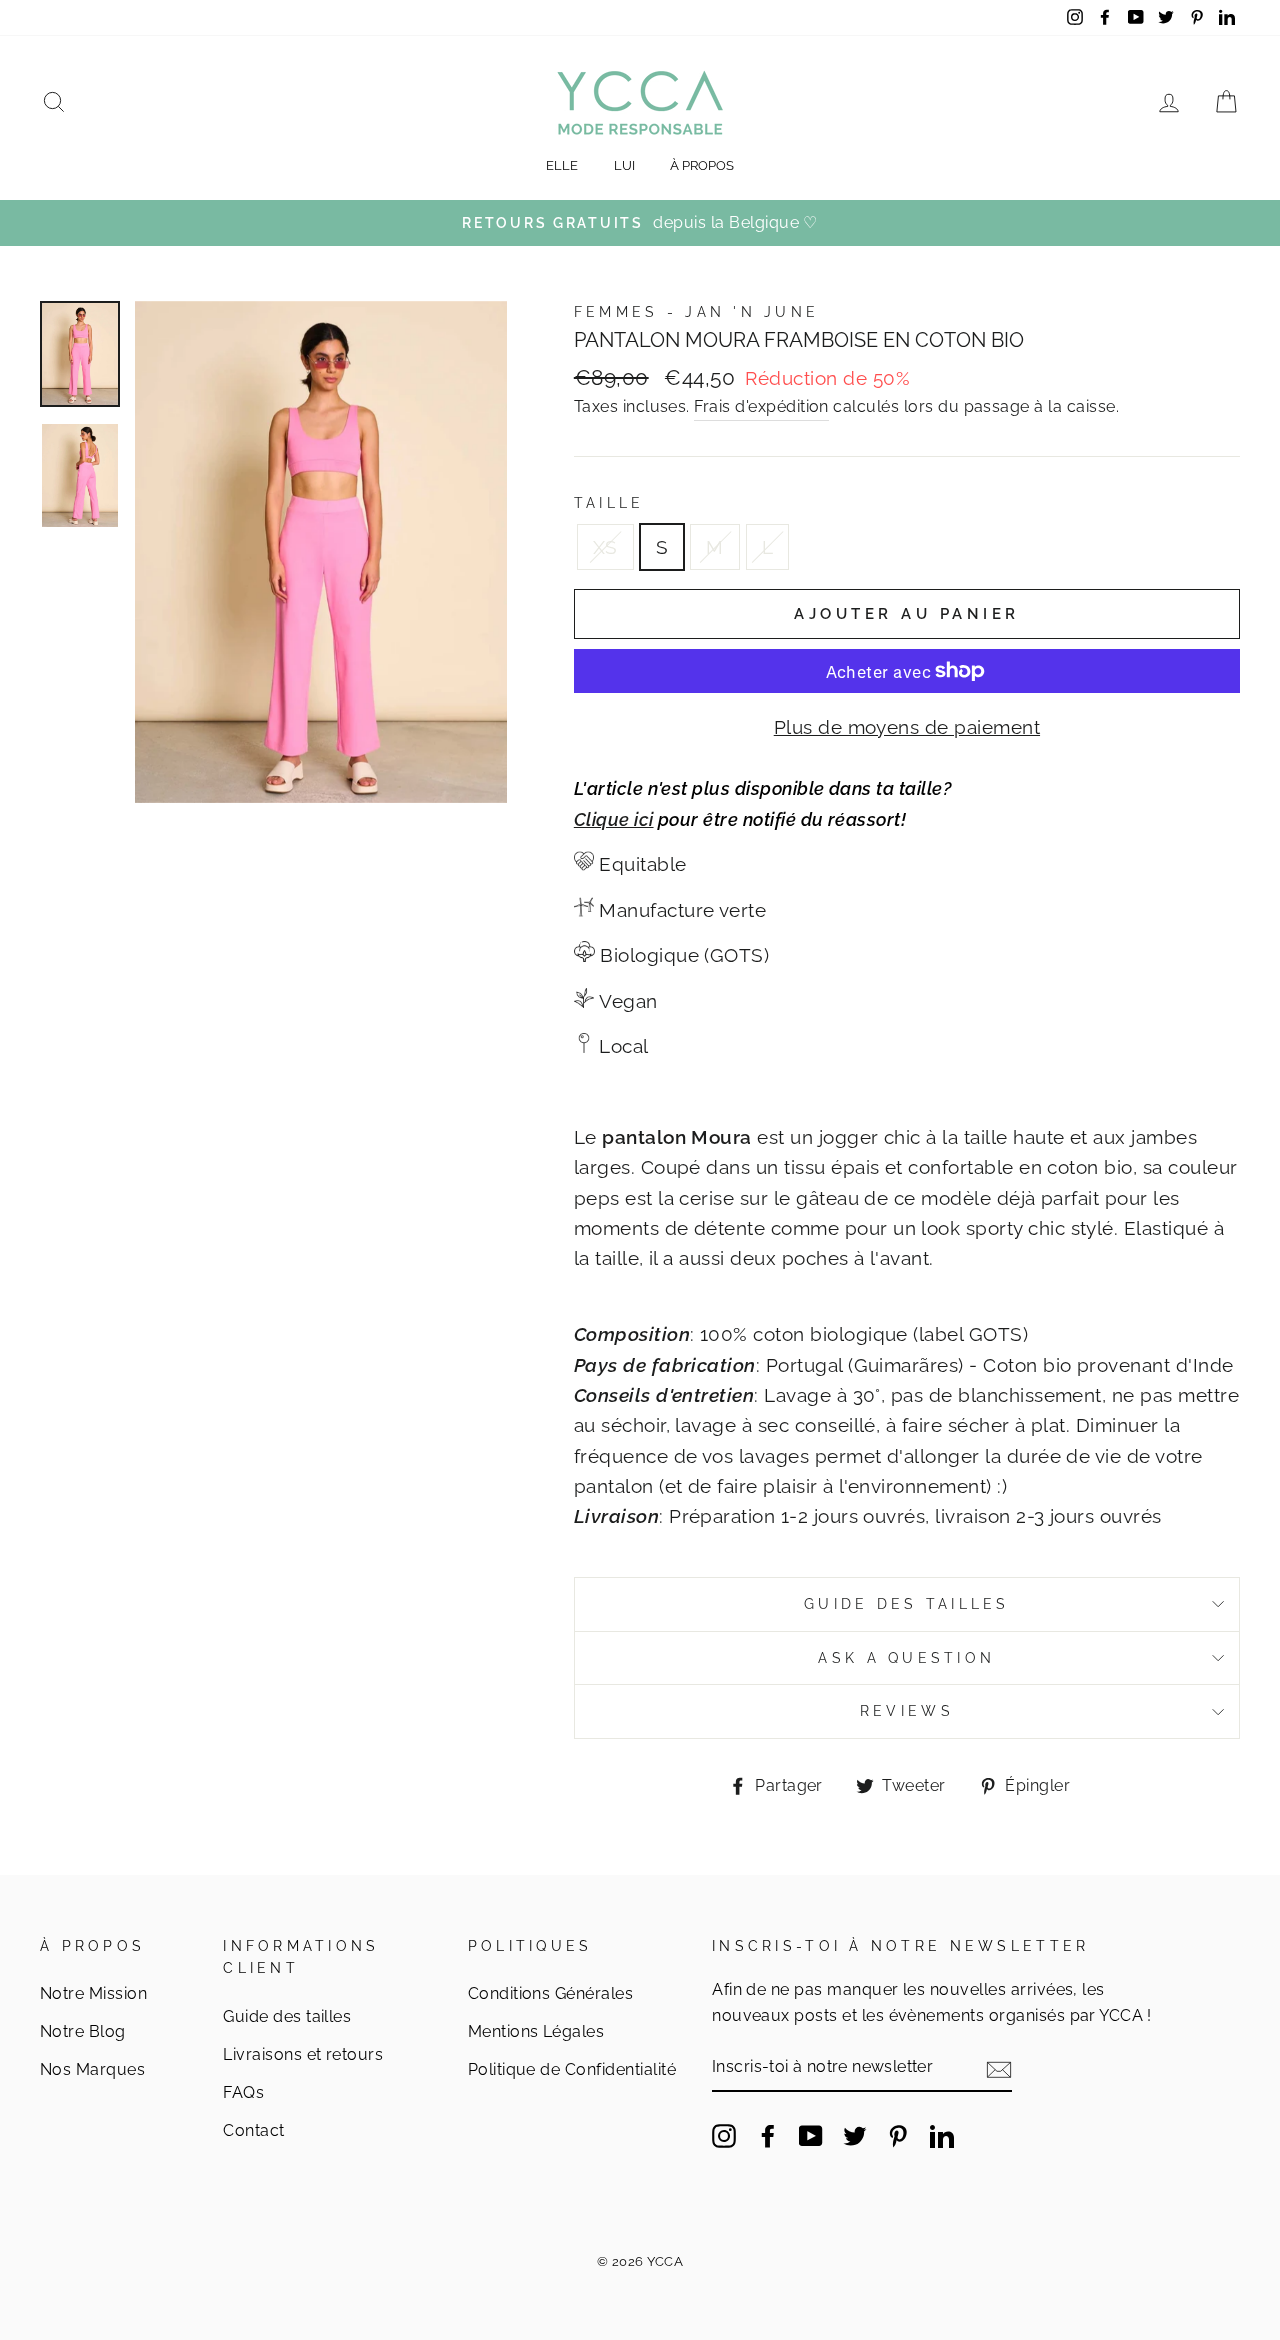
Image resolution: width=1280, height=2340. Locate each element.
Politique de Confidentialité (572, 2069)
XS (605, 547)
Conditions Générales (551, 1993)
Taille (609, 503)
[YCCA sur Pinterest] (898, 2135)
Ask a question (906, 1658)
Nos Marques (92, 2069)
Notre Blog (83, 2031)
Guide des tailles (907, 1604)
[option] (640, 223)
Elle (562, 165)
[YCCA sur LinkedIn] (942, 2135)
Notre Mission (93, 1993)
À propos (702, 165)
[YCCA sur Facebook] (768, 2135)
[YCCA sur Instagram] (724, 2135)
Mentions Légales (536, 2031)
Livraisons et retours (303, 2054)
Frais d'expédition (761, 406)
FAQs (243, 2092)
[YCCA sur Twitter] (855, 2135)
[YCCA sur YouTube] (811, 2135)
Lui (624, 165)
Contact (253, 2130)
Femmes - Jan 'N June (697, 312)
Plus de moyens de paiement (907, 727)
